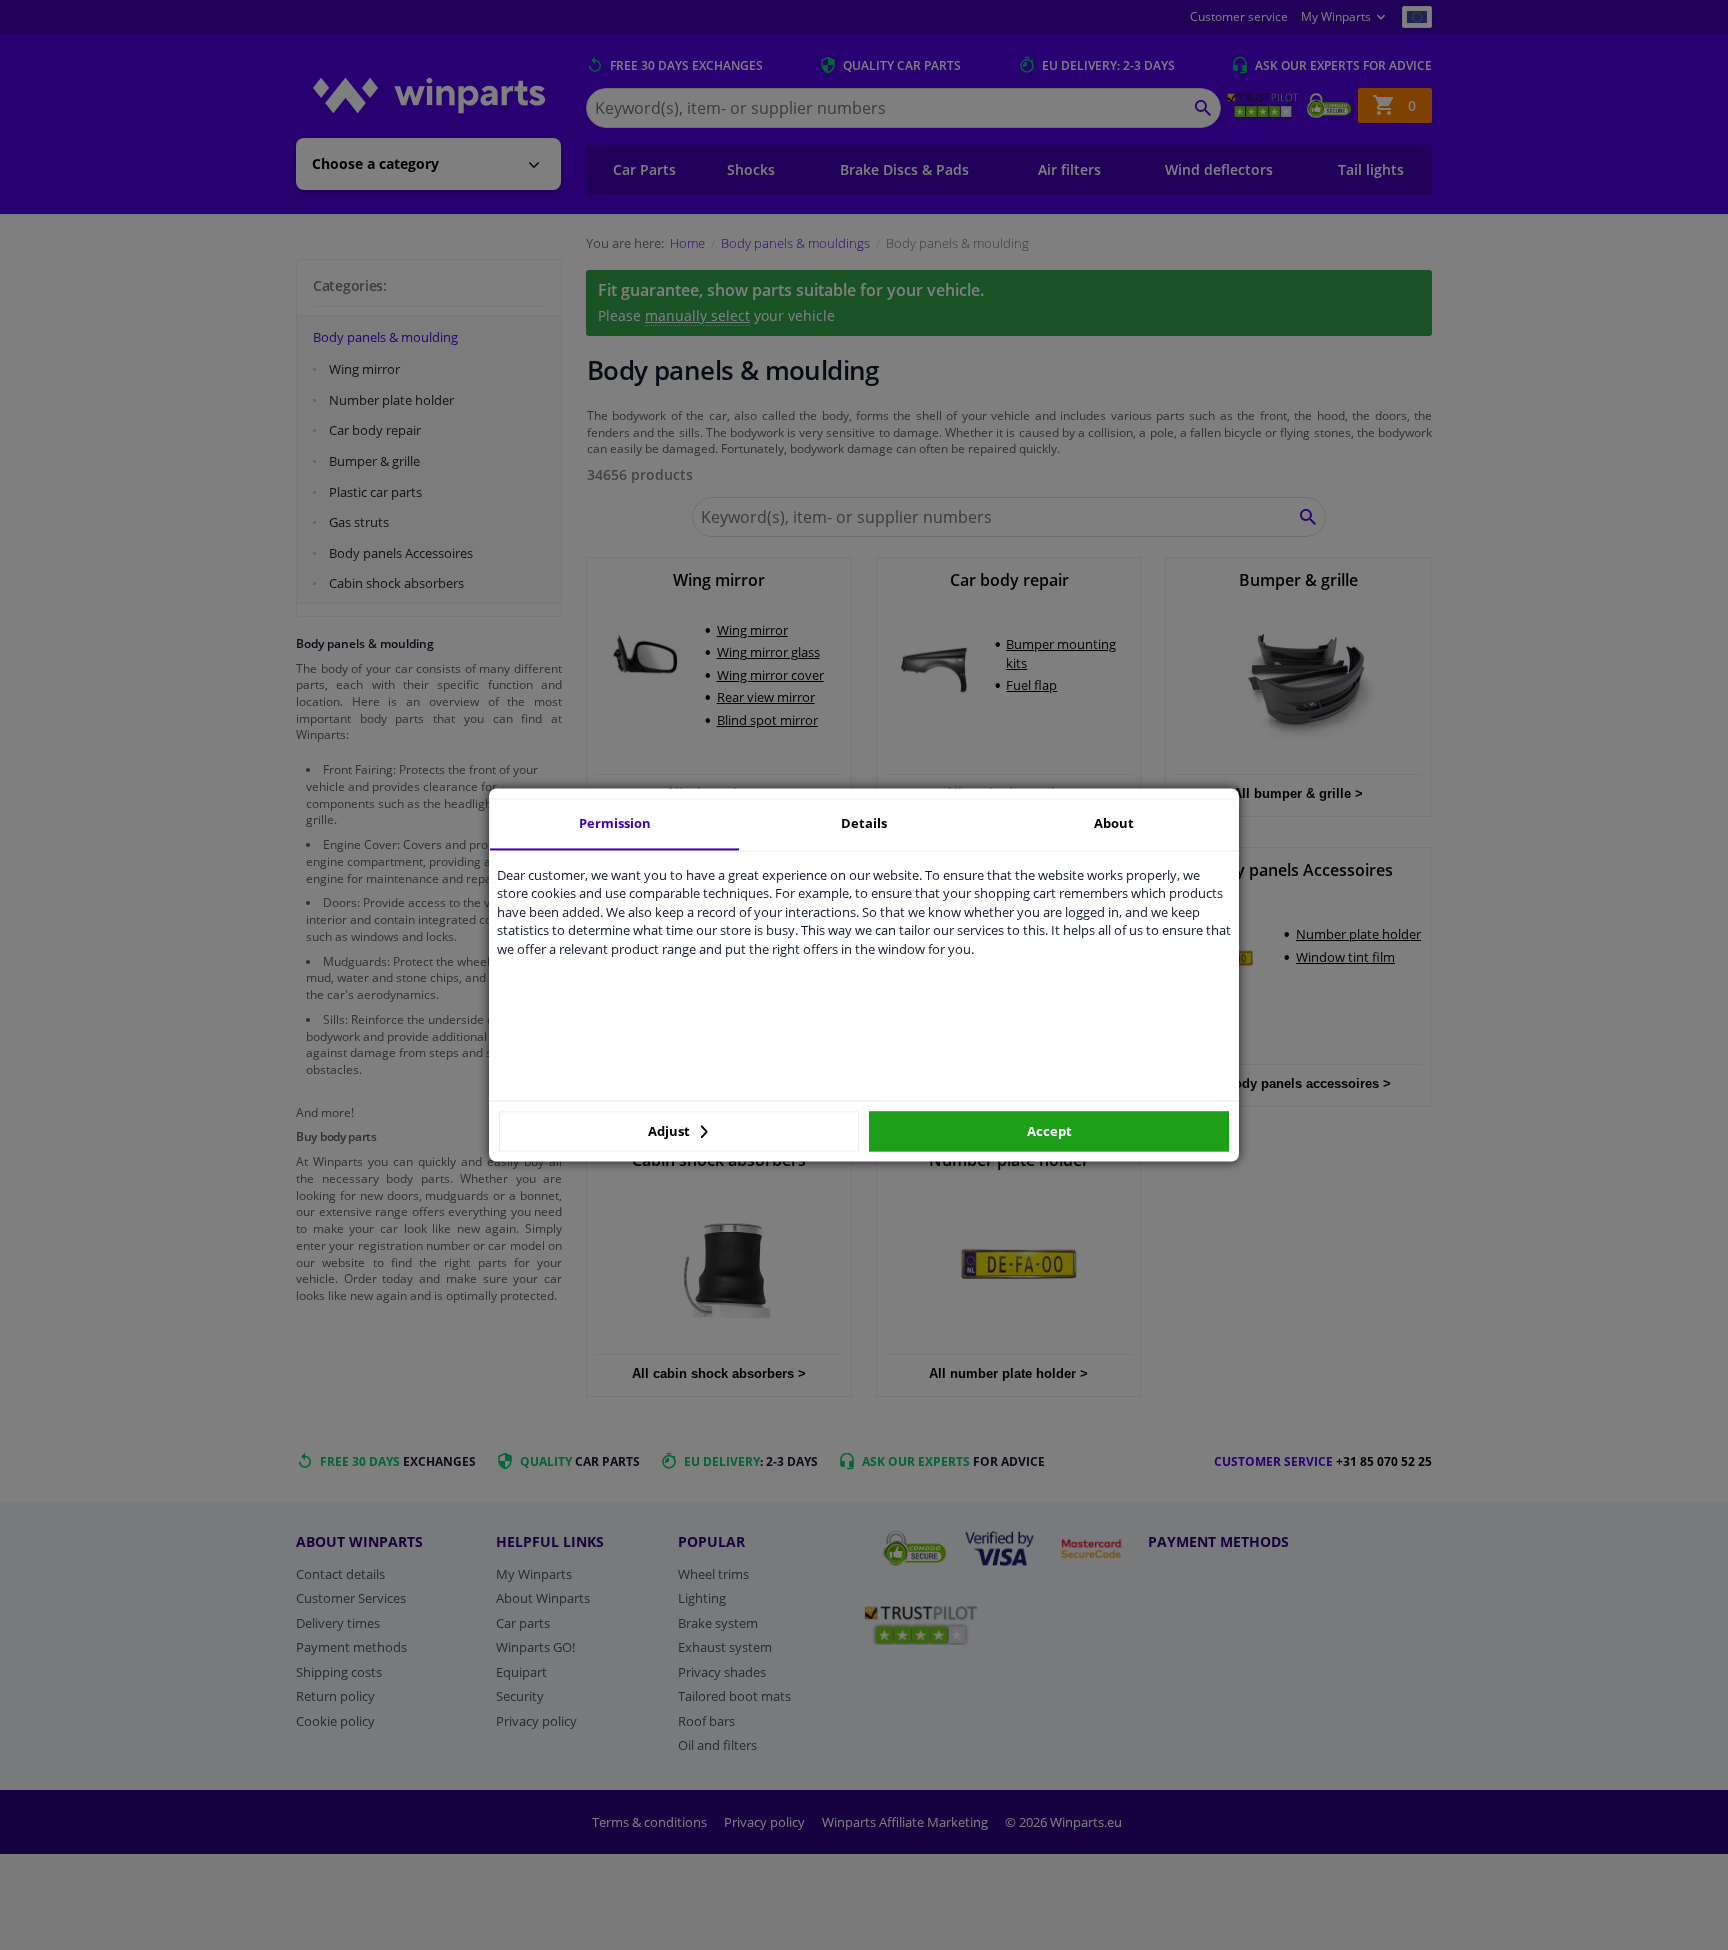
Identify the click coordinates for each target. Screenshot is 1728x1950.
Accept (1049, 1131)
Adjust (670, 1131)
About (1114, 823)
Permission (615, 823)
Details (864, 823)
